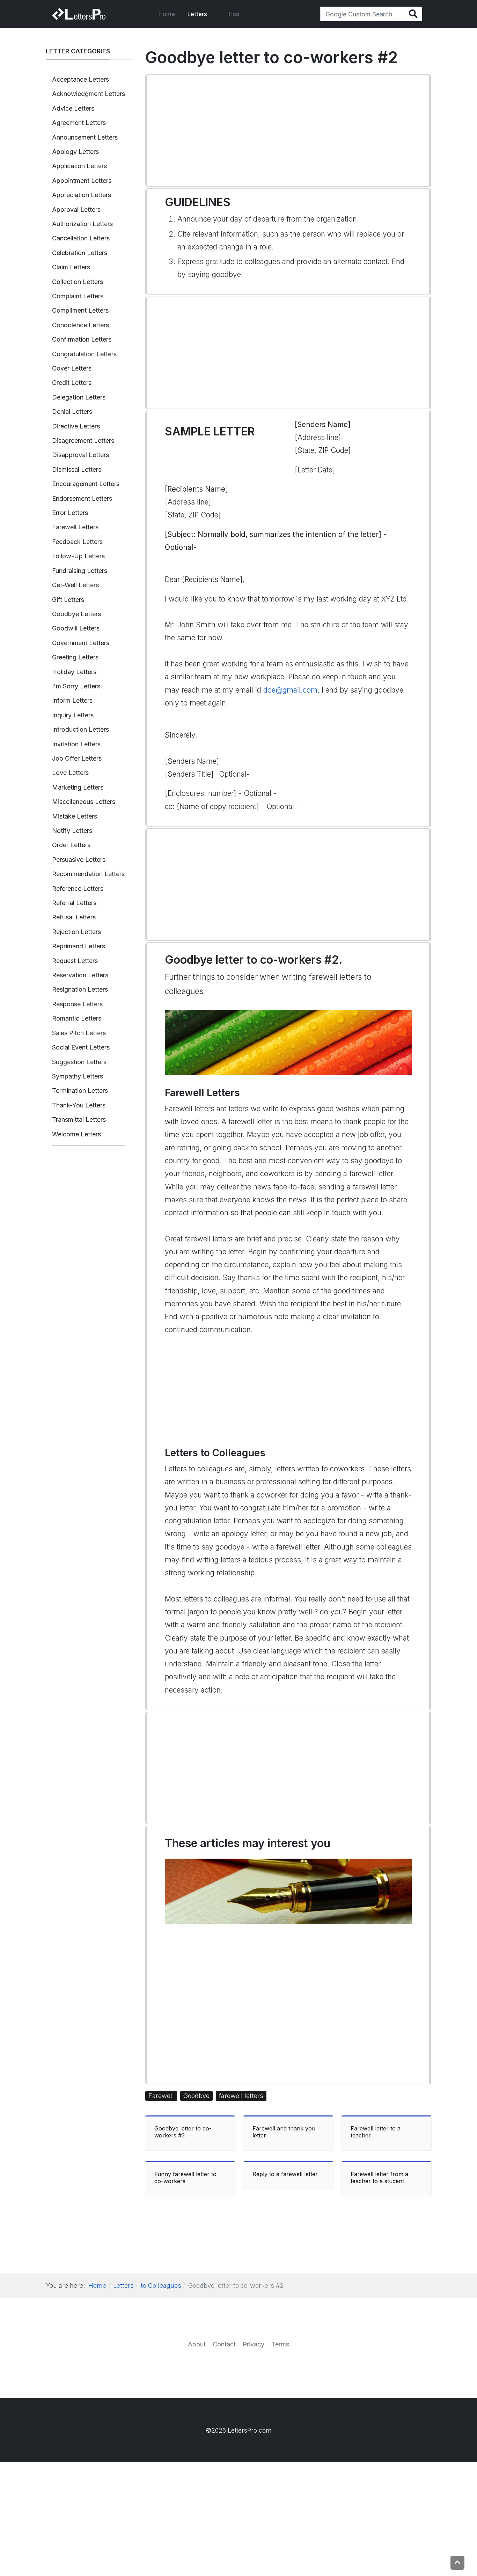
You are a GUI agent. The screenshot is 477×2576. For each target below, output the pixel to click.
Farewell (161, 2096)
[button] (201, 14)
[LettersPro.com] (79, 14)
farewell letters (241, 2096)
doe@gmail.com (290, 690)
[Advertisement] (288, 130)
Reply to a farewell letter (285, 2174)
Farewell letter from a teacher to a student (379, 2178)
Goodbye (196, 2096)
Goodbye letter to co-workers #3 (183, 2132)
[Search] (413, 14)
